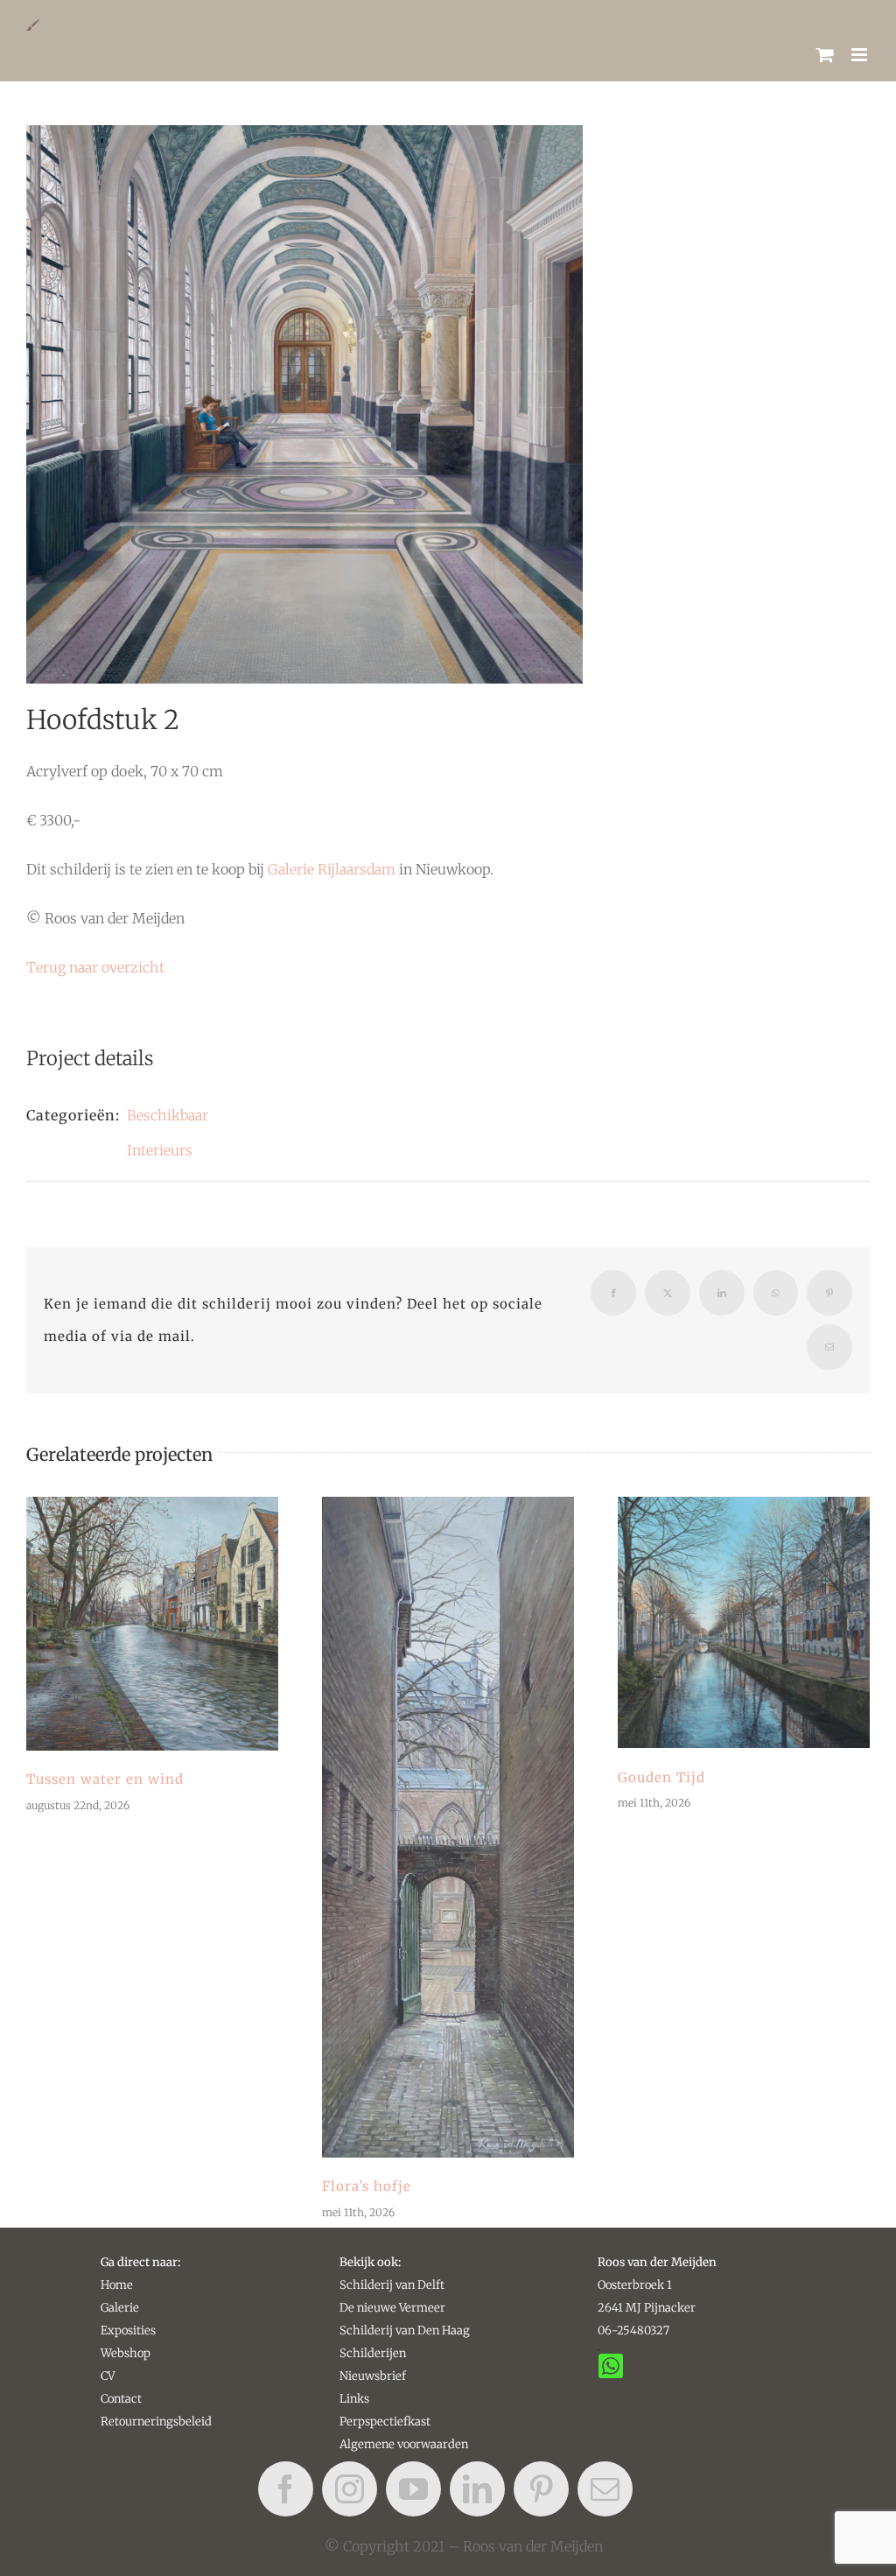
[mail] (605, 2489)
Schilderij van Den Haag (405, 2330)
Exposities (128, 2330)
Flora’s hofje (448, 1827)
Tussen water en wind (152, 1624)
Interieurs (160, 1150)
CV (108, 2376)
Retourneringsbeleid (156, 2422)
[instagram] (350, 2489)
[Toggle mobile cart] (825, 55)
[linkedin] (477, 2489)
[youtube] (413, 2489)
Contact (121, 2399)
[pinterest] (541, 2489)
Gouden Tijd (744, 1623)
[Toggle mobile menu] (861, 55)
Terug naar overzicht (95, 967)
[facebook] (286, 2489)
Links (354, 2399)
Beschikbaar (168, 1115)
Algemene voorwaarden (404, 2444)
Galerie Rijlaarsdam (332, 869)
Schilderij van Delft (392, 2285)
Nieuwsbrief (373, 2376)
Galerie (120, 2308)
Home (117, 2285)
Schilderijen (373, 2353)
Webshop (126, 2353)
